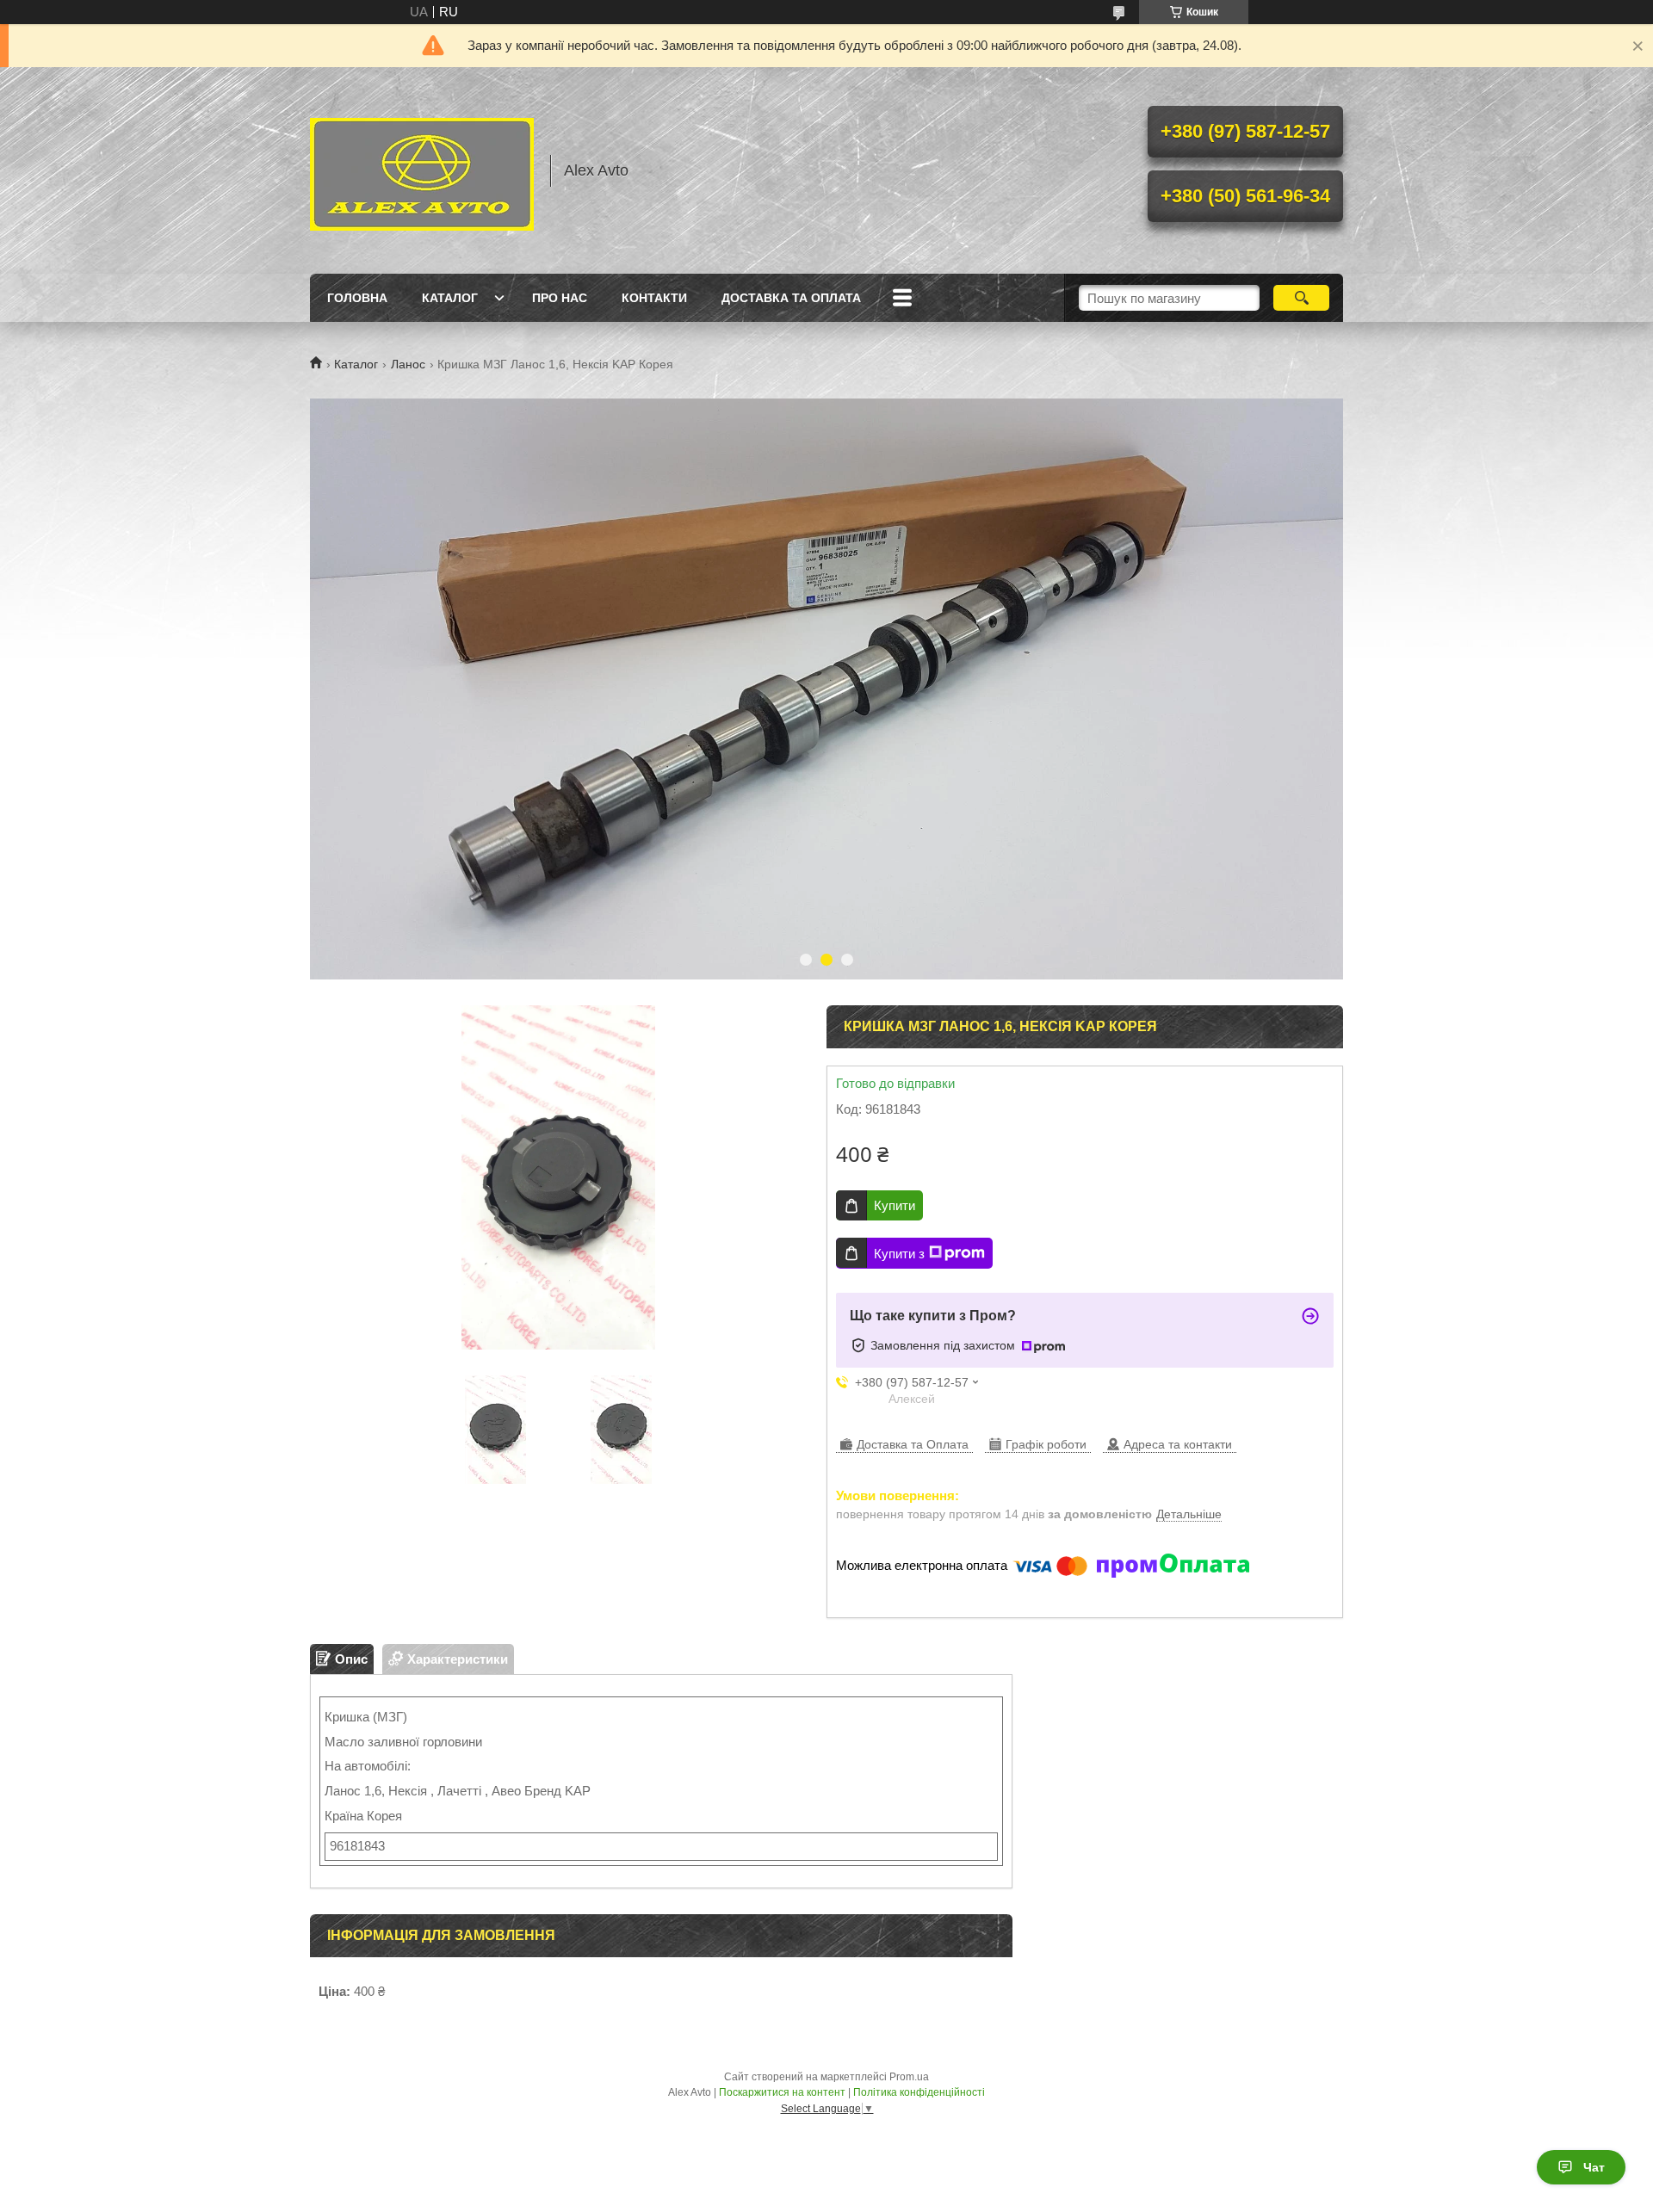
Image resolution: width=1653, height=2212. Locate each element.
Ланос (408, 364)
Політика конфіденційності (919, 2092)
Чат (1594, 2167)
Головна (357, 298)
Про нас (560, 298)
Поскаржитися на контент (782, 2092)
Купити (895, 1205)
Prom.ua (909, 2077)
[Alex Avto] (422, 170)
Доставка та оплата (791, 298)
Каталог (450, 298)
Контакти (654, 298)
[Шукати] (1301, 298)
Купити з (899, 1254)
